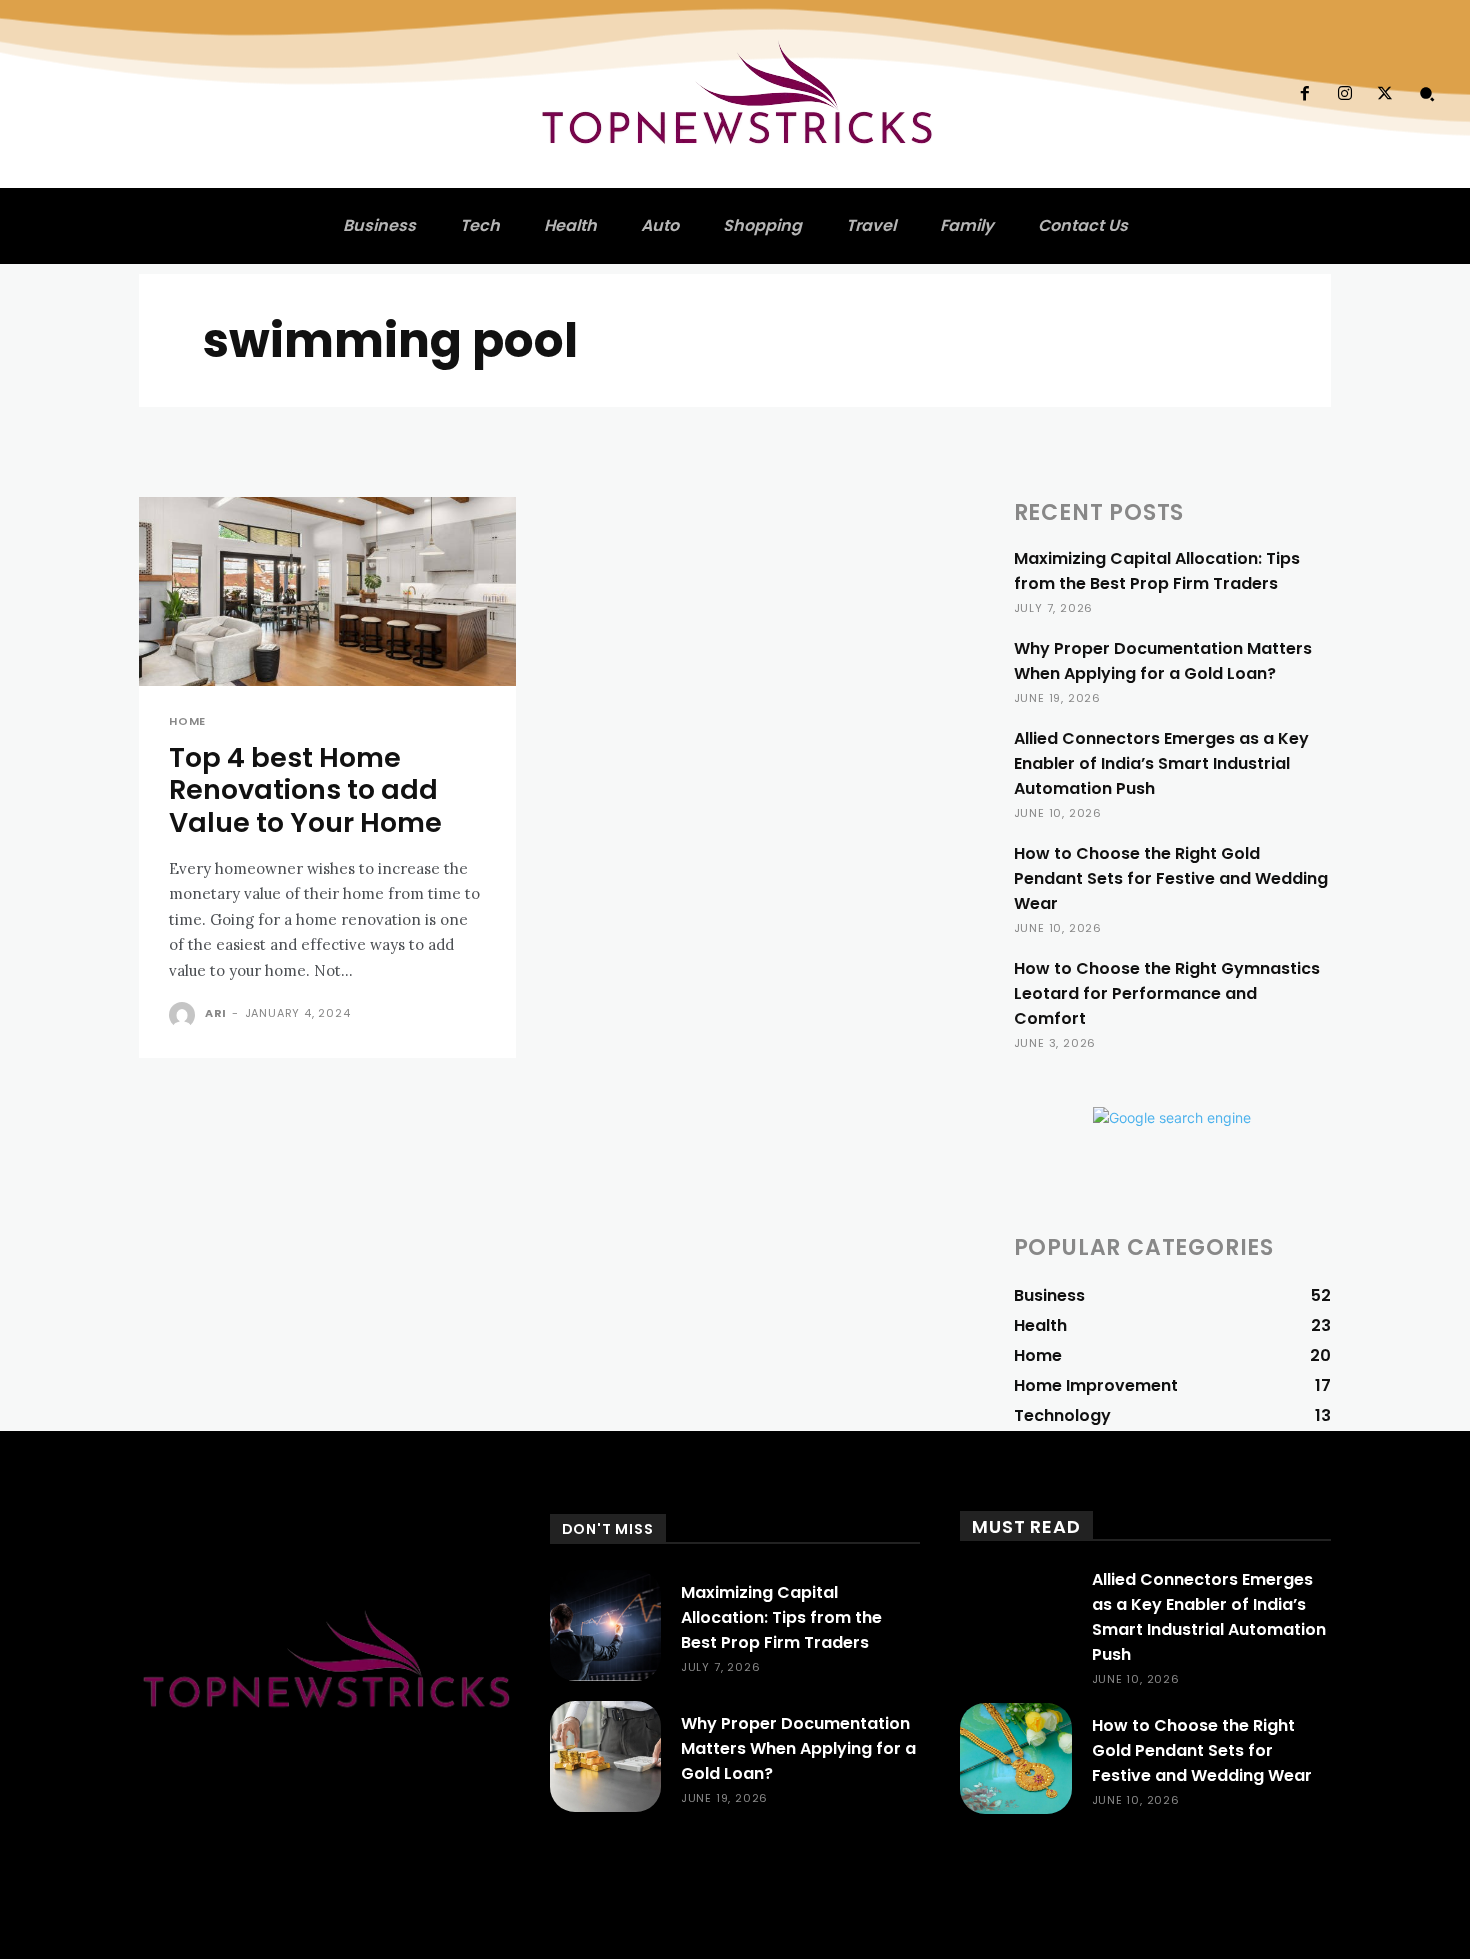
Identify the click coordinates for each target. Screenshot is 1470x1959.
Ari (216, 1013)
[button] (1427, 94)
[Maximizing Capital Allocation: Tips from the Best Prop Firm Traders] (605, 1625)
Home (187, 721)
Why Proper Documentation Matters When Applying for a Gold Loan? (1163, 661)
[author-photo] (185, 1015)
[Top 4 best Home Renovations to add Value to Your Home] (327, 591)
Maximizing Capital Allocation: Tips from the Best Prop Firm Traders (1157, 571)
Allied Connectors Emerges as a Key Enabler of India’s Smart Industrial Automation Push (1161, 763)
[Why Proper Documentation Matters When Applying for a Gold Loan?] (605, 1756)
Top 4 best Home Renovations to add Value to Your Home (305, 790)
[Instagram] (1345, 94)
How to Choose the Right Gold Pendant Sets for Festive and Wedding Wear (1171, 878)
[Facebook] (1304, 94)
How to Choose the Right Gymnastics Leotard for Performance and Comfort (1167, 993)
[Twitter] (1385, 94)
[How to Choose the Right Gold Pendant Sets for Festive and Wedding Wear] (1015, 1758)
